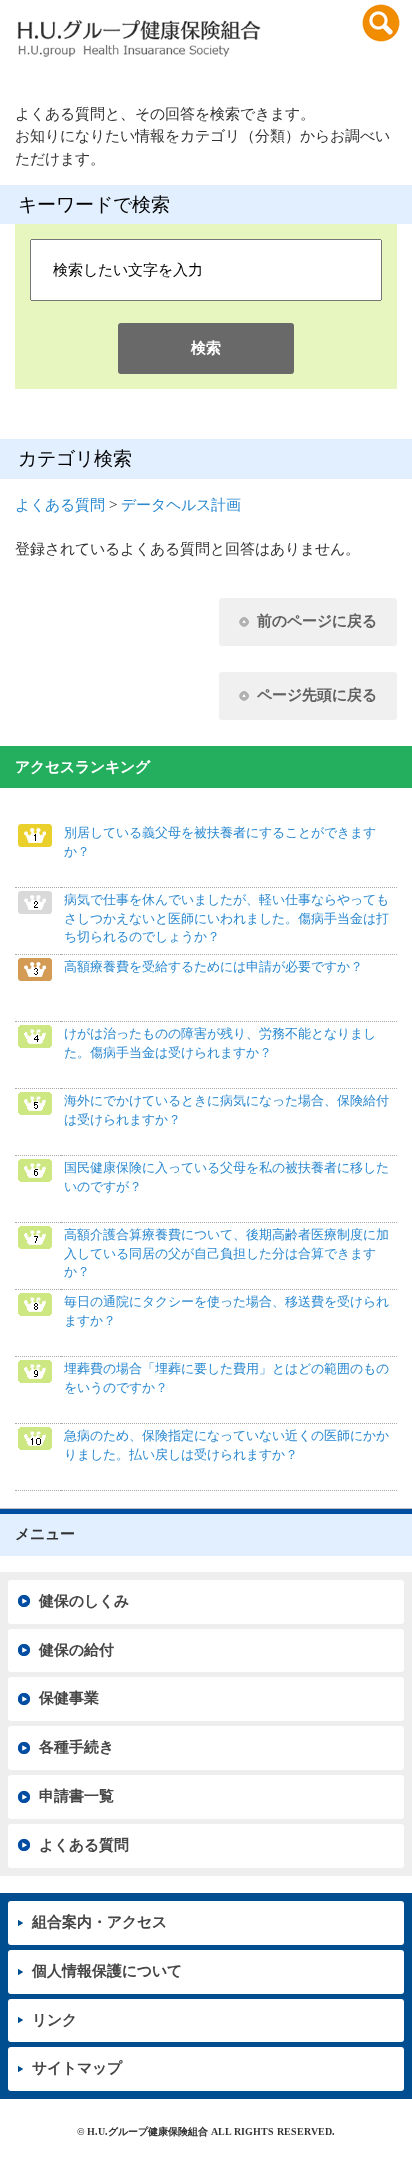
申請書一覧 (76, 1796)
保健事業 (69, 1698)
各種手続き (76, 1747)
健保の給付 (76, 1650)
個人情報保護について (107, 1971)
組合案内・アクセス (99, 1922)
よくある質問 (60, 505)
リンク (54, 2020)
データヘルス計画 (181, 505)
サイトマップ (77, 2068)
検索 (206, 348)
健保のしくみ (84, 1601)
